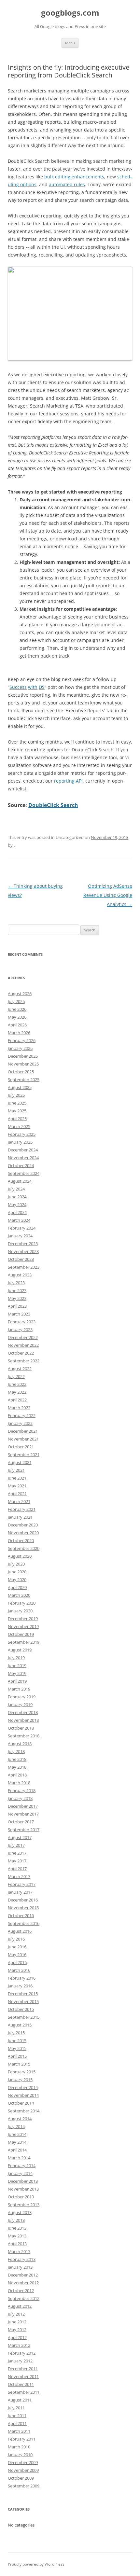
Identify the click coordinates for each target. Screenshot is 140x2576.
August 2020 (20, 1556)
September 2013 (24, 2205)
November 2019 (23, 1626)
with (33, 687)
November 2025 (23, 1064)
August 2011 (20, 2400)
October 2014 (21, 2103)
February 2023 (22, 1322)
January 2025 (20, 1142)
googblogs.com (70, 13)
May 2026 (17, 1017)
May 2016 (17, 1955)
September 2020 (24, 1548)
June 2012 (17, 2322)
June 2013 (17, 2228)
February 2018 (22, 1790)
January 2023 (20, 1330)
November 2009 (23, 2470)
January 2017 (20, 1892)
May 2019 (17, 1673)
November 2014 (23, 2095)
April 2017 (17, 1869)
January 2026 (20, 1048)
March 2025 (19, 1126)
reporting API (68, 781)
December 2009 (23, 2462)
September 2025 (24, 1079)
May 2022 (17, 1392)
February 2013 (22, 2259)
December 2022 (23, 1337)
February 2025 (22, 1134)
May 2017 (17, 1861)
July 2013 (16, 2220)
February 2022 (22, 1415)
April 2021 (17, 1494)
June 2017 (17, 1853)
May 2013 (17, 2236)
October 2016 (21, 1915)
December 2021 (23, 1431)
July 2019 (16, 1658)
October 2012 (21, 2291)
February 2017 (22, 1884)
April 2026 (17, 1025)
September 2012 (24, 2298)
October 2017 (21, 1822)
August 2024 (20, 1181)
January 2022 (20, 1423)
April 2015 (17, 2056)
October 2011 (21, 2384)
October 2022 (21, 1353)
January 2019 (20, 1705)
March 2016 (19, 1970)
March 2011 (19, 2431)
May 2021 (17, 1486)
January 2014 (20, 2173)
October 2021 (21, 1447)
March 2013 (19, 2251)
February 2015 (22, 2072)
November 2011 (23, 2376)
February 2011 (22, 2439)
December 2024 (23, 1150)
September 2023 (24, 1267)
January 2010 (20, 2455)
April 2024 (17, 1212)
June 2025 (17, 1103)
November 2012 (23, 2283)
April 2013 (17, 2244)
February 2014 (22, 2165)
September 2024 (24, 1173)
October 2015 (21, 2009)
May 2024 (17, 1204)
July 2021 (16, 1470)
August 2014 (20, 2119)
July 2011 (16, 2408)
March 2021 (19, 1501)
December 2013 (23, 2181)
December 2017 (23, 1806)
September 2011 (24, 2392)
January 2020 (20, 1611)
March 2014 (19, 2158)
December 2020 (23, 1525)
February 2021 (22, 1509)
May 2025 (17, 1111)
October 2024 (21, 1165)
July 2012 (16, 2314)
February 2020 (22, 1603)
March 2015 (19, 2064)
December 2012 (23, 2275)
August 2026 (20, 994)
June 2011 (17, 2416)
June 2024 (17, 1197)
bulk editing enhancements (74, 177)
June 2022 (17, 1384)
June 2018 (17, 1759)
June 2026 (17, 1009)
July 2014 (16, 2126)
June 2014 (17, 2134)
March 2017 (19, 1876)
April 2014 (17, 2150)
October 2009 (21, 2478)
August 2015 (20, 2025)
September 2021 (24, 1455)
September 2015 (24, 2017)
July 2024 (16, 1189)
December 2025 (23, 1056)
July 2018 (16, 1751)
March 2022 (19, 1408)
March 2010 (19, 2447)
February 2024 (22, 1228)
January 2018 (20, 1798)
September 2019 (24, 1642)
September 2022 (24, 1361)
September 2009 (24, 2486)
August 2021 (20, 1462)
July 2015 (16, 2033)
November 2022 (23, 1345)
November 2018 (23, 1720)
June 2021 (17, 1478)
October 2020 (21, 1540)
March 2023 (19, 1314)
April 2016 (17, 1962)
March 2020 (19, 1595)
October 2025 (21, 1072)
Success (18, 687)
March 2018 (19, 1783)
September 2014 (24, 2111)
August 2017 (20, 1837)
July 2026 (16, 1001)
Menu (70, 43)
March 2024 (19, 1220)
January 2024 (20, 1236)
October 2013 (21, 2197)
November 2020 (23, 1533)
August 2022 (20, 1369)
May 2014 (17, 2142)
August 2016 (20, 1931)
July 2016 (16, 1939)
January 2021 (20, 1517)
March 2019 (19, 1689)
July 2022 (16, 1376)
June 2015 (17, 2040)
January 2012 (20, 2361)
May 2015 (17, 2048)
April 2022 (17, 1400)
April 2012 (17, 2337)
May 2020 (17, 1580)
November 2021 (23, 1439)
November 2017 (23, 1814)
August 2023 (20, 1275)
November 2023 (23, 1251)
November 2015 (23, 2001)
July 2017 (16, 1845)
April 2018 (17, 1775)
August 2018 (20, 1744)
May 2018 (17, 1767)
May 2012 (17, 2330)
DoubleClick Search (53, 805)
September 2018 (24, 1736)
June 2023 (17, 1290)
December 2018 (23, 1712)
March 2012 (19, 2345)
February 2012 (22, 2353)
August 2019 (20, 1650)
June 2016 (17, 1947)
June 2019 (17, 1665)
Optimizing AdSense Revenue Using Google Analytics (108, 895)
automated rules (67, 184)
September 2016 (24, 1923)
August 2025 (20, 1087)
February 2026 (22, 1040)
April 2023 (17, 1306)
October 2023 (21, 1259)
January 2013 (20, 2267)
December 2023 (23, 1244)
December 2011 (23, 2369)
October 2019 (21, 1634)
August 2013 (20, 2212)
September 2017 (24, 1830)
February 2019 (22, 1697)
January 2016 (20, 1986)
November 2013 (23, 2189)
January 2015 (20, 2080)
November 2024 (23, 1158)
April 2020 (17, 1587)
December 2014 (23, 2087)
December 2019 (23, 1619)
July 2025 (16, 1095)
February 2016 (22, 1978)
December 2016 (23, 1900)
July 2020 (16, 1564)
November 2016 (23, 1908)
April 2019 (17, 1681)
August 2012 (20, 2306)
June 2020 (17, 1572)
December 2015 (23, 1994)
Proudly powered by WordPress (36, 2564)
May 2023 (17, 1298)
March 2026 (19, 1033)
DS (42, 687)
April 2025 (17, 1119)
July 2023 (16, 1283)
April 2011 (17, 2423)
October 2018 (21, 1728)
